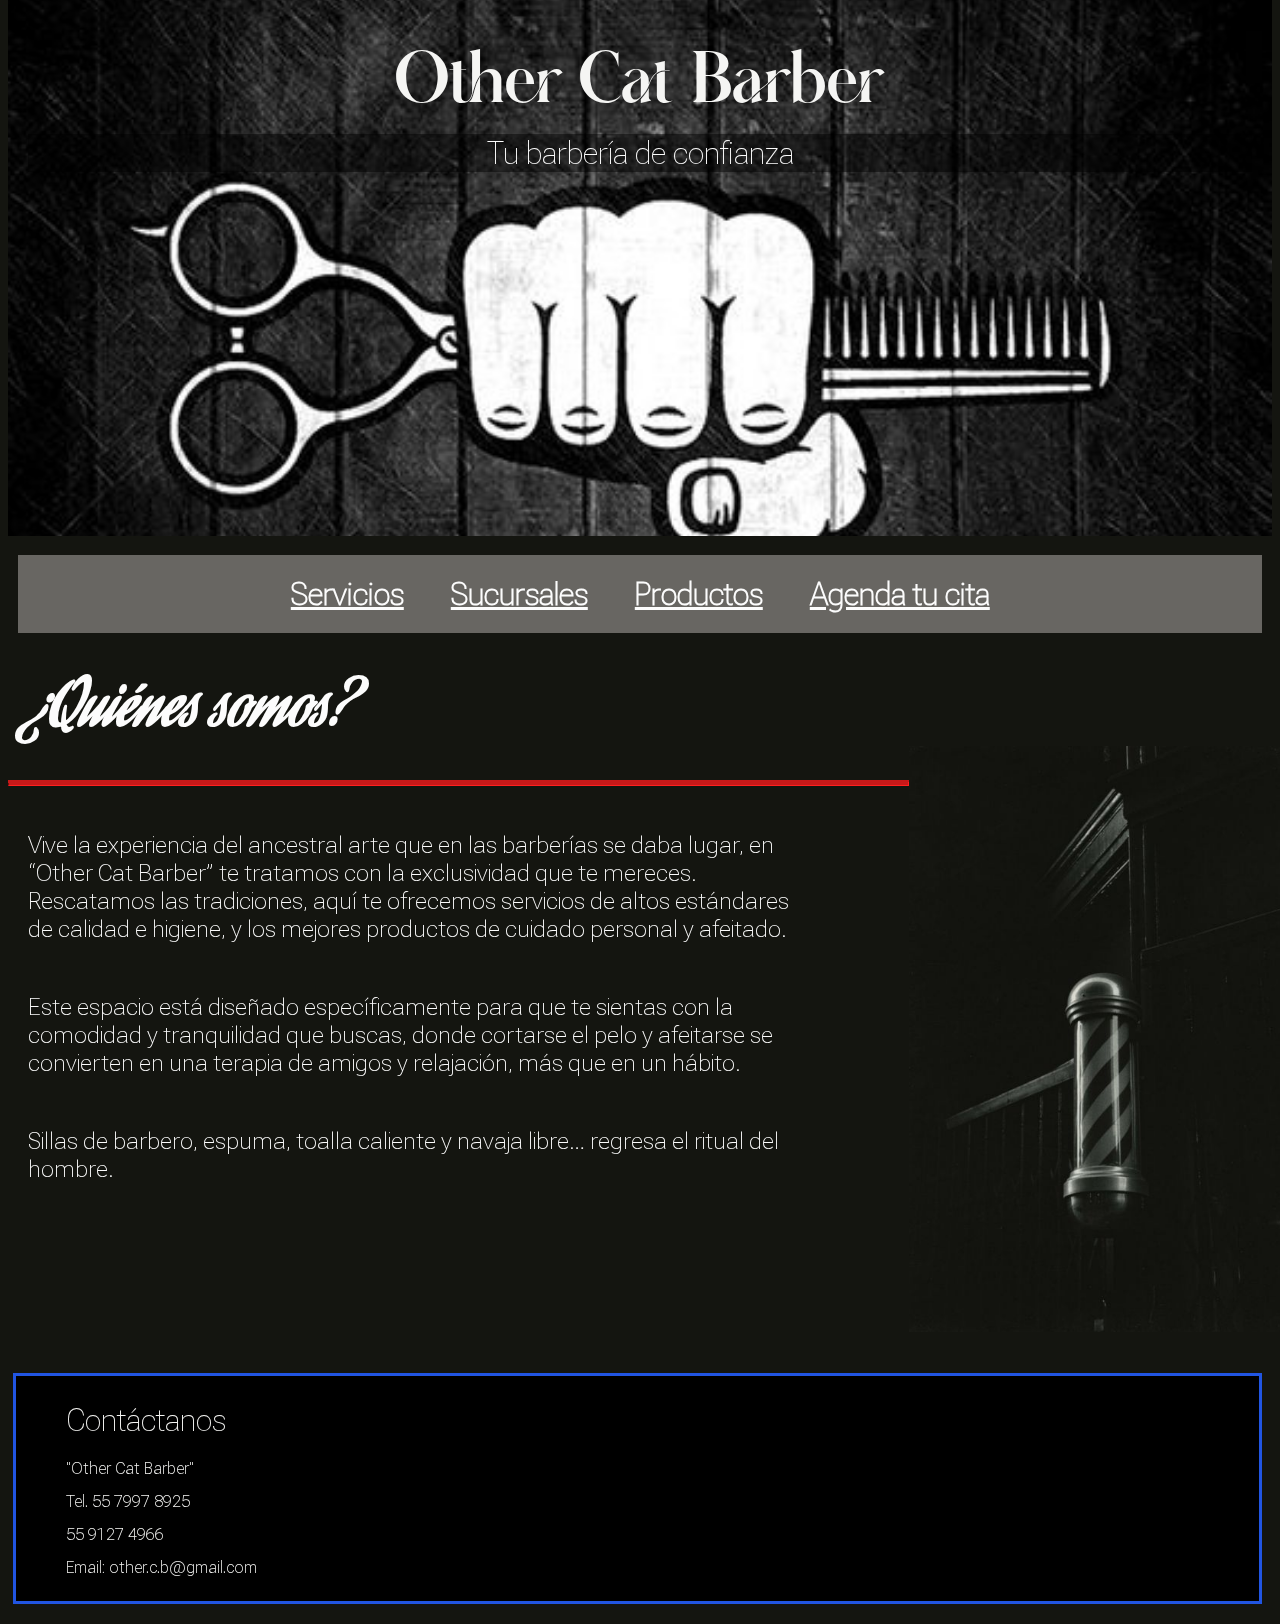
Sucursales (519, 594)
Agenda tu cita (900, 594)
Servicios (347, 594)
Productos (699, 594)
